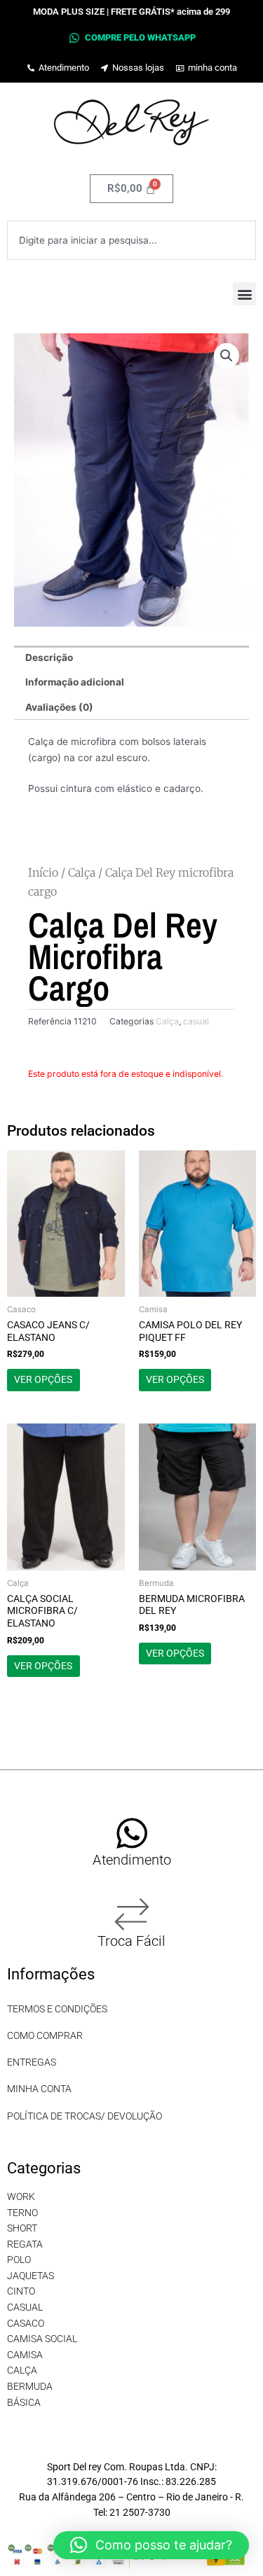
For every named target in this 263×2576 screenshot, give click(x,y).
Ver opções (43, 1379)
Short (22, 2228)
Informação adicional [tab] (75, 682)
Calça (82, 872)
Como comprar (45, 2035)
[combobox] (131, 240)
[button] (244, 294)
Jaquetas (31, 2276)
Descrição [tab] (49, 657)
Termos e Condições (57, 2009)
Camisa (25, 2355)
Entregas (32, 2062)
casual (196, 1021)
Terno (22, 2213)
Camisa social (42, 2339)
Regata (25, 2244)
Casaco (26, 2323)
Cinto (21, 2291)
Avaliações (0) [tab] (59, 707)
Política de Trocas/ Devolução (85, 2116)
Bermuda (30, 2386)
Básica (24, 2402)
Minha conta (39, 2089)
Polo (19, 2260)
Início (43, 872)
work (21, 2196)
